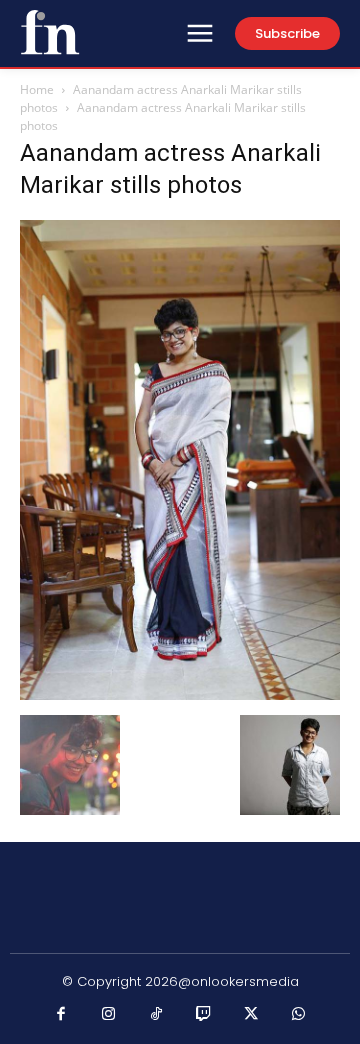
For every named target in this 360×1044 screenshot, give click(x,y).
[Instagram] (109, 1015)
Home (37, 89)
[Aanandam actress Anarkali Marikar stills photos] (180, 694)
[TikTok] (157, 1015)
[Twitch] (204, 1015)
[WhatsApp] (299, 1015)
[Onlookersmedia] (50, 32)
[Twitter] (252, 1015)
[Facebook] (62, 1015)
